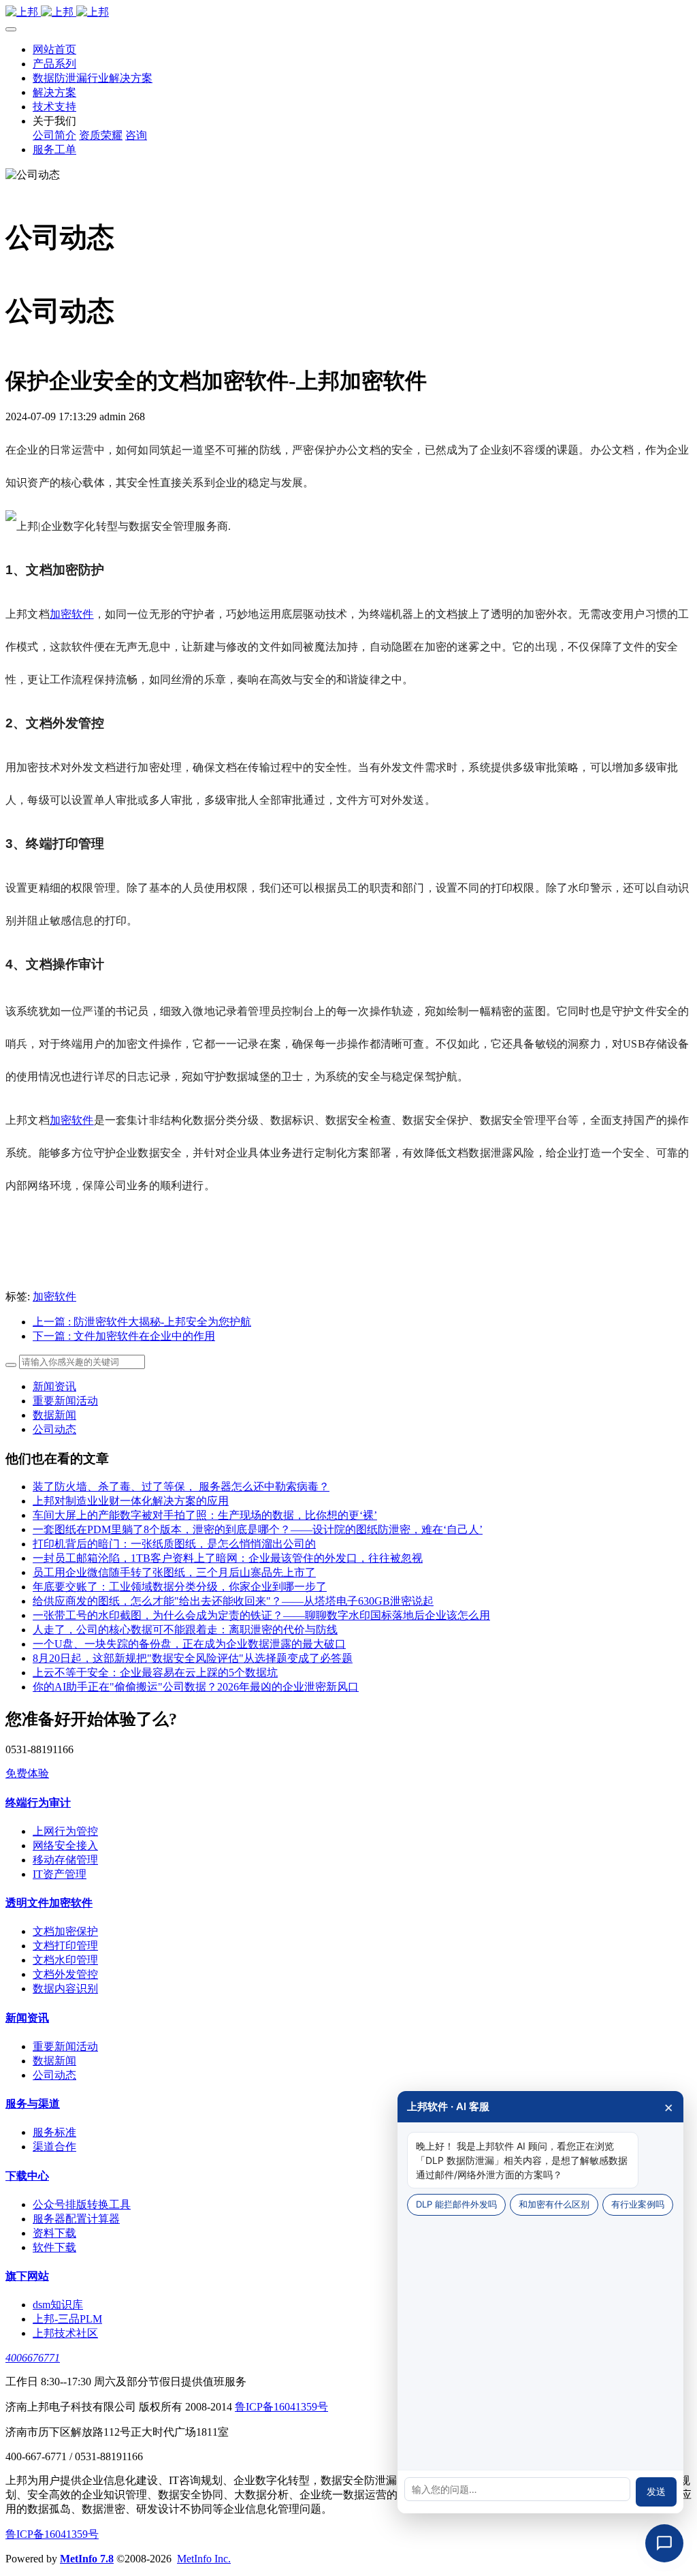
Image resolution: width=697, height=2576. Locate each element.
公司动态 (54, 1429)
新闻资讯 (54, 1386)
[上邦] (348, 13)
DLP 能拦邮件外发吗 (456, 2204)
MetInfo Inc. (204, 2559)
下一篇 (124, 1336)
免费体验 (27, 1773)
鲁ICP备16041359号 (281, 2407)
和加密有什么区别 (554, 2204)
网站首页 (54, 49)
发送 (656, 2492)
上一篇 (142, 1322)
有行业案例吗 (638, 2204)
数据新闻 (54, 1415)
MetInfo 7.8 (87, 2559)
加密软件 (72, 614)
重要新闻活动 (65, 1401)
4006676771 (33, 2358)
